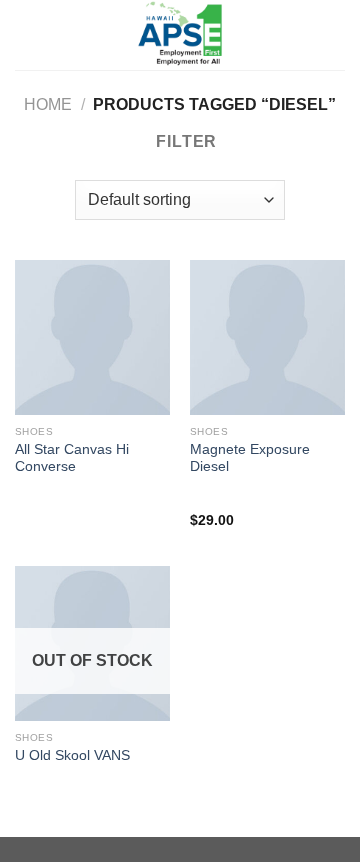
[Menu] (27, 34)
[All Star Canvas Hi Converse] (92, 337)
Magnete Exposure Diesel (250, 458)
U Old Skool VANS (72, 755)
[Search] (337, 35)
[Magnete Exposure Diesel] (267, 337)
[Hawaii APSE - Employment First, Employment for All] (180, 35)
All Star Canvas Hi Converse (72, 458)
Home (48, 104)
